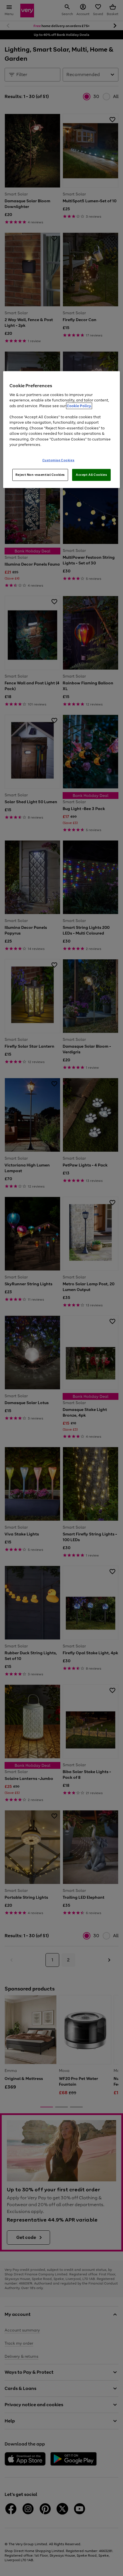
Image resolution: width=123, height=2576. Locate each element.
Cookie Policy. (79, 406)
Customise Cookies (58, 460)
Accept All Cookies (91, 474)
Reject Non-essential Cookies (40, 474)
